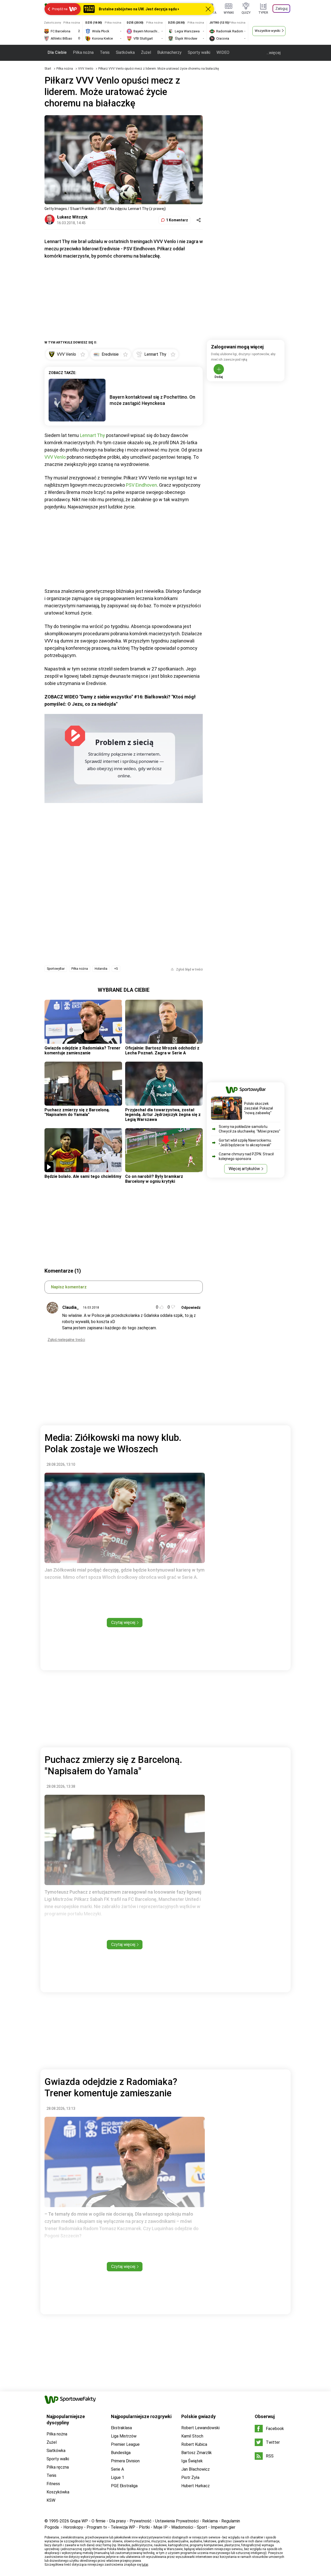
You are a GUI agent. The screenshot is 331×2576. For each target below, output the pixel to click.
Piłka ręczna (58, 2467)
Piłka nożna (83, 52)
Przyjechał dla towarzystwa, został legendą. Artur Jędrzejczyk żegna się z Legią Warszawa (163, 1115)
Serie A (117, 2469)
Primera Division (125, 2461)
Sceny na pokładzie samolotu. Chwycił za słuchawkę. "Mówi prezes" (250, 1129)
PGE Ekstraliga (124, 2486)
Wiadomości (182, 2527)
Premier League (125, 2444)
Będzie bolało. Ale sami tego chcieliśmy (83, 1176)
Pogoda (52, 2527)
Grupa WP (79, 2521)
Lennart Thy (92, 435)
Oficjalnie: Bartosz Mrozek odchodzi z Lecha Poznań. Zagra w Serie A (162, 1050)
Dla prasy (118, 2521)
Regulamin (231, 2521)
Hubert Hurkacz (195, 2486)
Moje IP (160, 2527)
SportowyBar (56, 969)
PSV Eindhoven (141, 485)
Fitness (53, 2484)
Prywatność (141, 2521)
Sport (202, 2527)
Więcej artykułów (244, 1169)
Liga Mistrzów (124, 2436)
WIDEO (223, 52)
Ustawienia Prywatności (177, 2521)
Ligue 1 (118, 2478)
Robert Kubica (194, 2444)
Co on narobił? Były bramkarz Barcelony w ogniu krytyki (154, 1179)
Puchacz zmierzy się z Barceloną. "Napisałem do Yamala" (77, 1112)
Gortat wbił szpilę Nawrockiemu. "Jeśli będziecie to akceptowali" (245, 1143)
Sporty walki (199, 52)
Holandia (101, 969)
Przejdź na (60, 9)
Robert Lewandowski (200, 2428)
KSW (51, 2500)
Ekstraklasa (121, 2428)
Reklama (210, 2521)
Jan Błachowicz (195, 2469)
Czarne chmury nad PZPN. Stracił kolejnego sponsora (246, 1156)
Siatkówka (125, 52)
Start (48, 69)
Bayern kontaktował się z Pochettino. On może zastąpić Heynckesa (152, 400)
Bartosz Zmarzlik (197, 2453)
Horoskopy (73, 2527)
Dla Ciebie (57, 52)
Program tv (97, 2527)
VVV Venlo (86, 69)
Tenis (105, 52)
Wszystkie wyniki (268, 31)
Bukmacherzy (169, 52)
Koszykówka (58, 2492)
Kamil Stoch (192, 2436)
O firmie (99, 2521)
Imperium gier (223, 2527)
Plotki (144, 2527)
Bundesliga (121, 2453)
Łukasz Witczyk (72, 217)
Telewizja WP (123, 2527)
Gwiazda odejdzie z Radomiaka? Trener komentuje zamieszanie (82, 1050)
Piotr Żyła (190, 2478)
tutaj (145, 2565)
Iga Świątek (192, 2461)
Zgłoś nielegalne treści (66, 1340)
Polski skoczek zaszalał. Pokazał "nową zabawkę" (258, 1108)
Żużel (146, 52)
